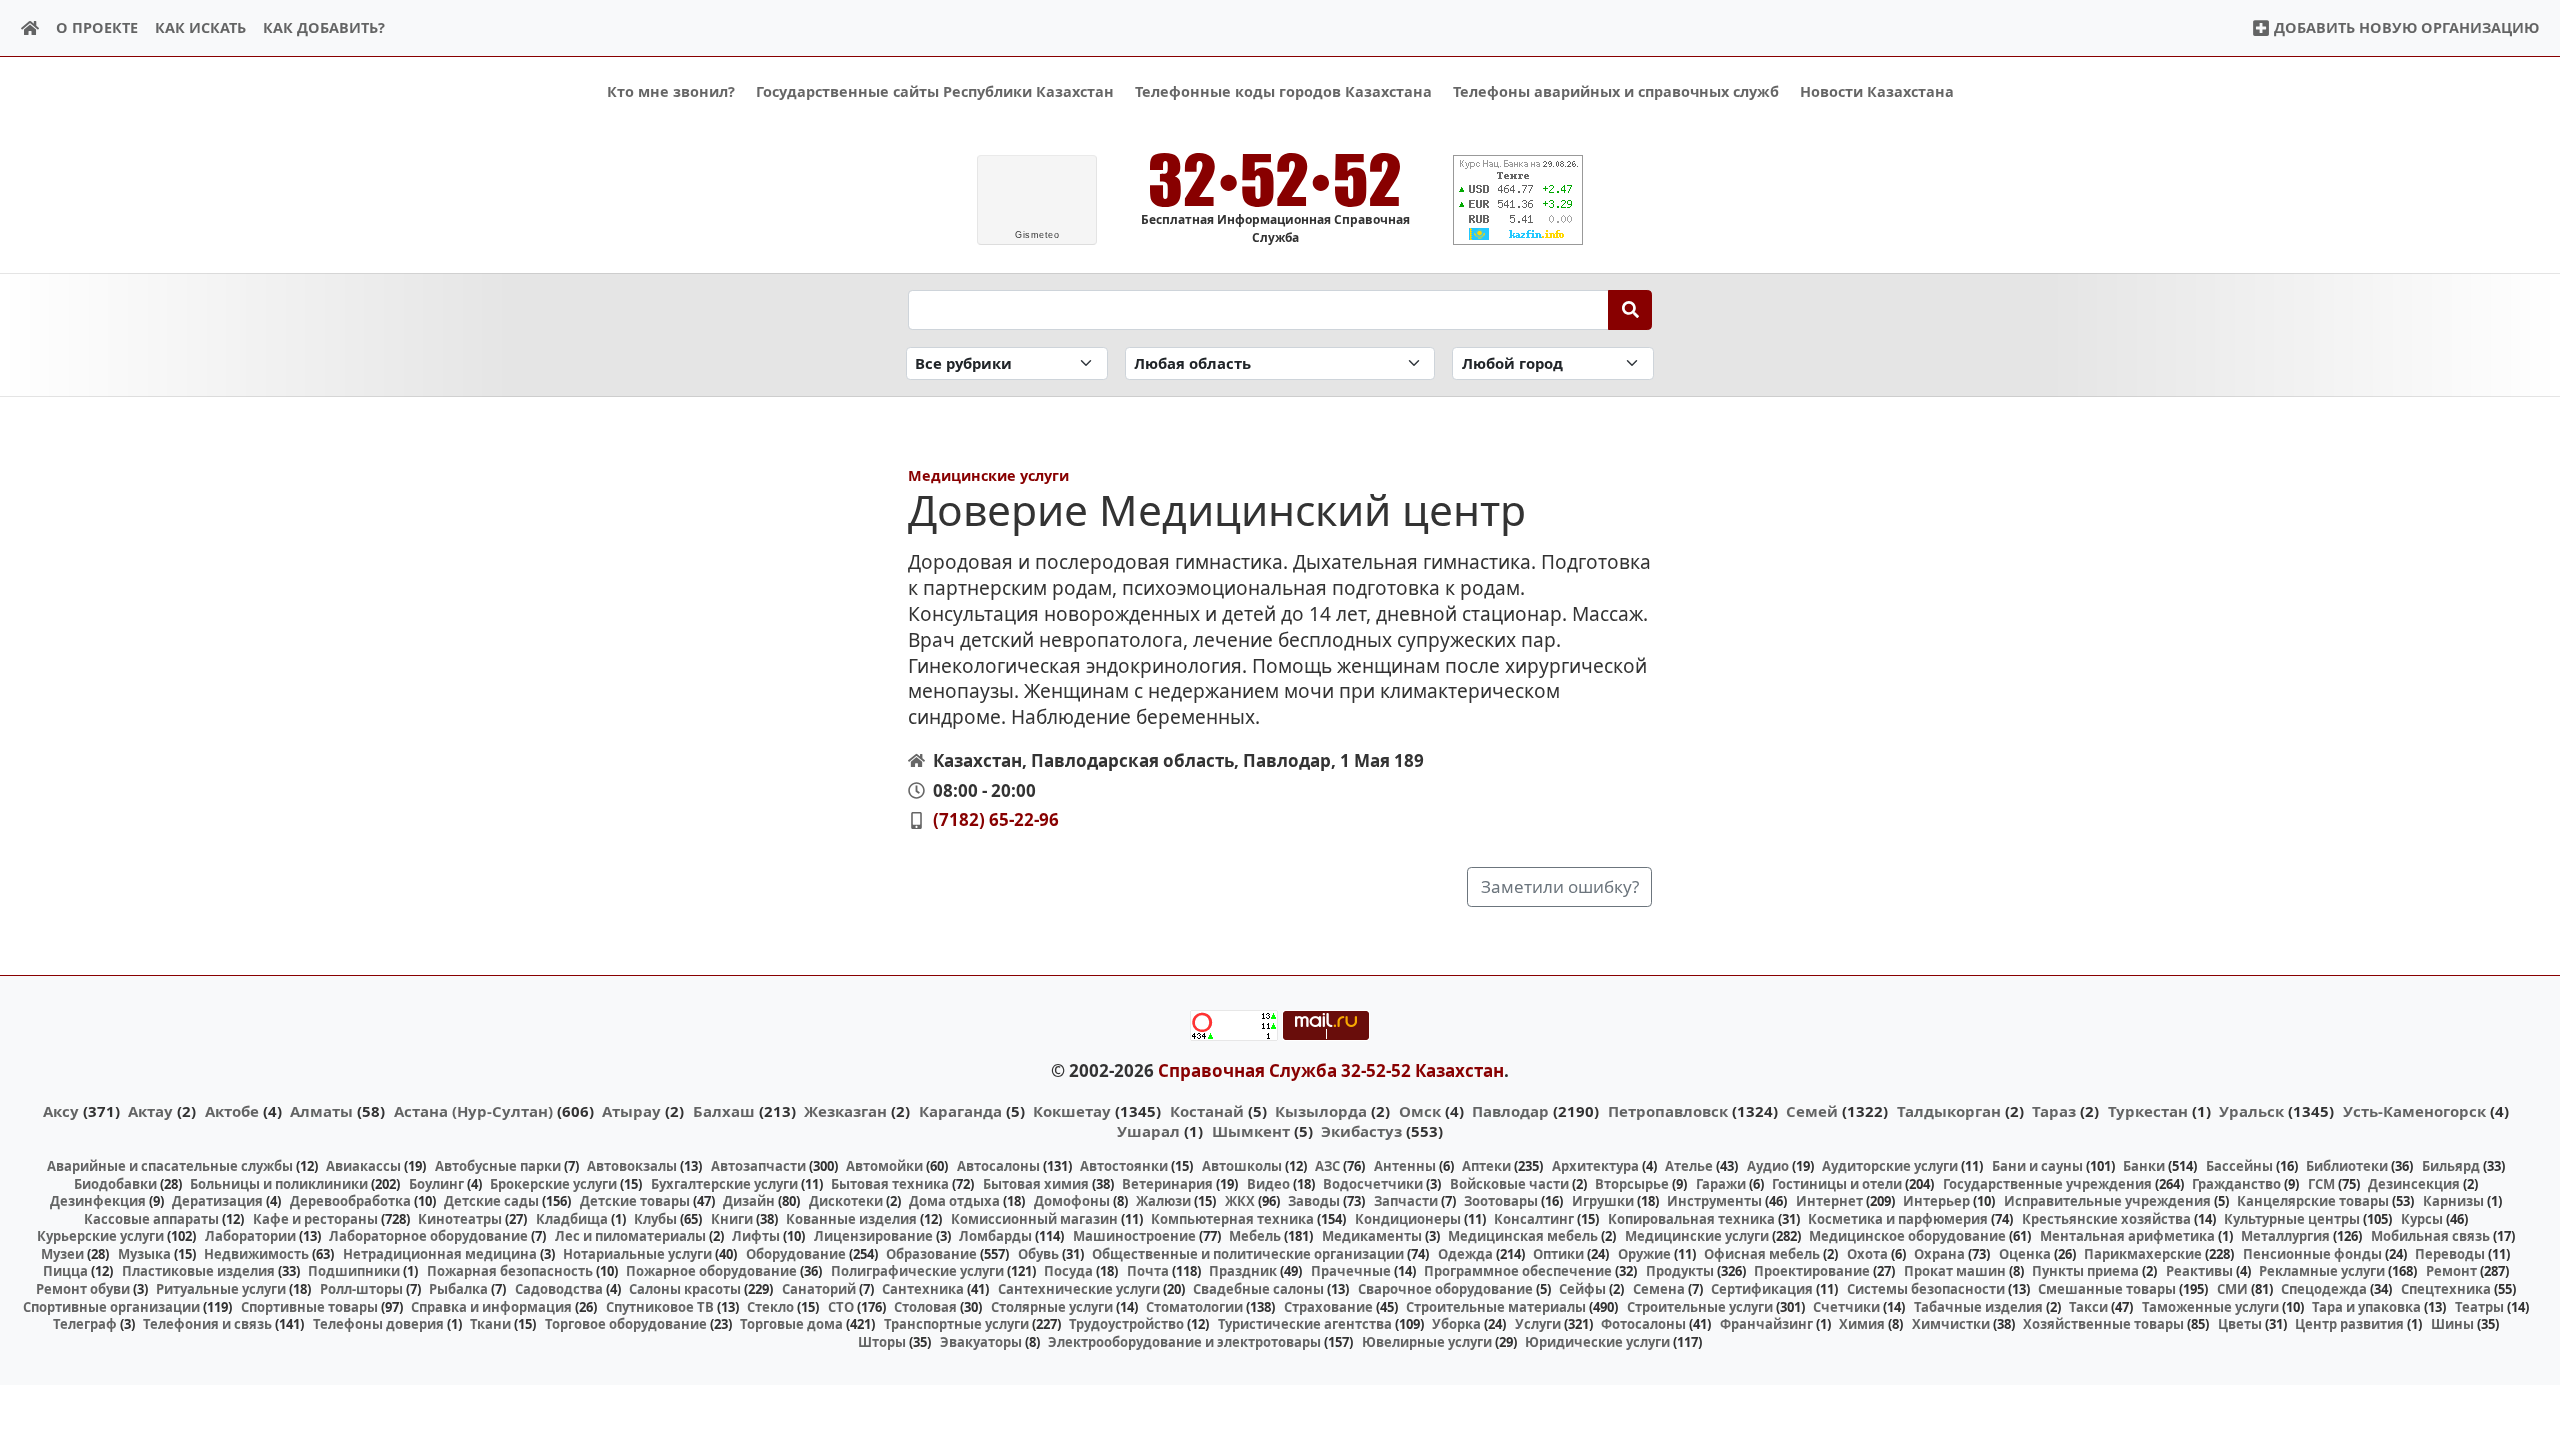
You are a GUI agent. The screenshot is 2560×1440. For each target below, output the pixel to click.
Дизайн (749, 1201)
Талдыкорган (1949, 1111)
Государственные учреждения (2047, 1184)
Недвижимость (256, 1254)
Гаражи (1721, 1184)
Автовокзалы (632, 1166)
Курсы (2422, 1219)
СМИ (2232, 1289)
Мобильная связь (2430, 1236)
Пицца (65, 1271)
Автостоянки (1124, 1166)
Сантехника (923, 1289)
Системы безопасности (1926, 1289)
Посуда (1068, 1271)
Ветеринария (1167, 1184)
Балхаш (724, 1111)
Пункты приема (2085, 1271)
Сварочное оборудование (1445, 1289)
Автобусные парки (498, 1166)
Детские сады (491, 1201)
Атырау (631, 1111)
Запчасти (1406, 1201)
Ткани (490, 1324)
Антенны (1405, 1166)
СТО (841, 1307)
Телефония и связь (207, 1324)
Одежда (1465, 1254)
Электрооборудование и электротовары (1184, 1342)
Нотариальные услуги (637, 1254)
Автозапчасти (758, 1166)
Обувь (1038, 1254)
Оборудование (796, 1254)
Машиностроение (1134, 1236)
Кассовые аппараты (151, 1219)
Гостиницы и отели (1837, 1184)
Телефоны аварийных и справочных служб (1616, 91)
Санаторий (819, 1289)
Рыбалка (458, 1289)
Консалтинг (1534, 1219)
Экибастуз (1361, 1131)
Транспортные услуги (956, 1324)
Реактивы (2199, 1271)
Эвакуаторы (981, 1342)
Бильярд (2451, 1166)
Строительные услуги (1700, 1307)
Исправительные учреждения (2107, 1201)
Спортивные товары (309, 1307)
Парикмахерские (2143, 1254)
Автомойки (884, 1166)
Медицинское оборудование (1907, 1236)
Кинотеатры (460, 1219)
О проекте (97, 27)
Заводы (1314, 1201)
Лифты (756, 1236)
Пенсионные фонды (2312, 1254)
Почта (1148, 1271)
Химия (1862, 1324)
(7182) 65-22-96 (996, 819)
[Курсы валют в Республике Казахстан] (1518, 200)
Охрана (1939, 1254)
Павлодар (1510, 1111)
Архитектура (1595, 1166)
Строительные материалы (1496, 1307)
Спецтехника (2446, 1289)
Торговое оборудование (626, 1324)
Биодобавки (115, 1184)
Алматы (321, 1111)
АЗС (1327, 1166)
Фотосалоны (1643, 1324)
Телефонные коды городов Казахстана (1283, 91)
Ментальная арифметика (2127, 1236)
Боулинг (436, 1184)
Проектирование (1812, 1271)
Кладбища (572, 1219)
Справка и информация (491, 1307)
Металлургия (2285, 1236)
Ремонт (2451, 1271)
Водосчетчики (1373, 1184)
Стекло (770, 1307)
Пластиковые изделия (198, 1271)
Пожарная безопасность (510, 1271)
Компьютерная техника (1232, 1219)
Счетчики (1846, 1307)
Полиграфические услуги (917, 1271)
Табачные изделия (1978, 1307)
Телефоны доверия (378, 1324)
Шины (2452, 1324)
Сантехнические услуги (1079, 1289)
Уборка (1456, 1324)
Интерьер (1936, 1201)
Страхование (1328, 1307)
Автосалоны (998, 1166)
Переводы (2450, 1254)
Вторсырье (1632, 1184)
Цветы (2240, 1324)
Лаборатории (250, 1236)
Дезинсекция (2414, 1184)
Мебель (1255, 1236)
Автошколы (1242, 1166)
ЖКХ (1240, 1201)
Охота (1867, 1254)
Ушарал (1148, 1131)
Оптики (1558, 1254)
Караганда (960, 1111)
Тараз (2054, 1111)
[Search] (1630, 310)
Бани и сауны (2037, 1166)
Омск (1420, 1111)
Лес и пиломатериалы (630, 1236)
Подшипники (354, 1271)
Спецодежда (2324, 1289)
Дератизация (217, 1201)
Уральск (2251, 1111)
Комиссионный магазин (1034, 1219)
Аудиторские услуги (1890, 1166)
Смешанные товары (2107, 1289)
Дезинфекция (98, 1201)
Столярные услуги (1052, 1307)
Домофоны (1072, 1201)
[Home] (30, 28)
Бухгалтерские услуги (724, 1184)
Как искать (200, 27)
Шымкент (1251, 1131)
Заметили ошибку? (1560, 886)
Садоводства (559, 1289)
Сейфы (1582, 1289)
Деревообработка (350, 1201)
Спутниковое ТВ (660, 1307)
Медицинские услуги (988, 475)
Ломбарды (995, 1236)
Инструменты (1714, 1201)
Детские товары (635, 1201)
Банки (2144, 1166)
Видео (1268, 1184)
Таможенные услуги (2210, 1307)
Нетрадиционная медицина (440, 1254)
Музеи (62, 1254)
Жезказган (845, 1111)
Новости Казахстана (1877, 91)
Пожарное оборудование (711, 1271)
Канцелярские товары (2313, 1201)
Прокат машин (1955, 1271)
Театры (2479, 1307)
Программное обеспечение (1518, 1271)
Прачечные (1351, 1271)
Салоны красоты (685, 1289)
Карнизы (2453, 1201)
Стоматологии (1194, 1307)
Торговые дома (791, 1324)
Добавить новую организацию (2404, 27)
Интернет (1829, 1201)
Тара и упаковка (2366, 1307)
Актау (150, 1111)
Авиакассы (363, 1166)
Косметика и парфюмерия (1898, 1219)
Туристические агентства (1305, 1324)
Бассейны (2239, 1166)
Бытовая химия (1036, 1184)
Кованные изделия (851, 1219)
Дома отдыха (954, 1201)
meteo (1037, 235)
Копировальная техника (1691, 1219)
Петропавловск (1668, 1111)
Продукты (1680, 1271)
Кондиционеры (1408, 1219)
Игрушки (1603, 1201)
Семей (1812, 1111)
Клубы (655, 1219)
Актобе (232, 1111)
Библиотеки (2347, 1166)
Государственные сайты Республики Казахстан (935, 91)
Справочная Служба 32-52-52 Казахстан (1331, 1070)
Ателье (1689, 1166)
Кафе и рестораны (315, 1219)
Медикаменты (1372, 1236)
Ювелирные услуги (1427, 1342)
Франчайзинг (1766, 1324)
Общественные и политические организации (1248, 1254)
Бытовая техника (890, 1184)
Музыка (144, 1254)
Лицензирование (873, 1236)
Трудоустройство (1126, 1324)
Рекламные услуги (2322, 1271)
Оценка (2025, 1254)
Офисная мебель (1762, 1254)
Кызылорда (1321, 1111)
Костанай (1207, 1111)
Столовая (925, 1307)
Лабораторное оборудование (428, 1236)
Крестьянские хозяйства (2106, 1219)
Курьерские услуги (100, 1236)
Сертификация (1762, 1289)
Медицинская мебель (1523, 1236)
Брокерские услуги (553, 1184)
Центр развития (2349, 1324)
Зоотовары (1501, 1201)
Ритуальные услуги (221, 1289)
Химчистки (1951, 1324)
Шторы (882, 1342)
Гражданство (2236, 1184)
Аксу (61, 1111)
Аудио (1768, 1166)
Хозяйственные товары (2103, 1324)
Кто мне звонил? (671, 91)
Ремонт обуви (83, 1289)
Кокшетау (1072, 1111)
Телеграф (85, 1324)
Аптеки (1486, 1166)
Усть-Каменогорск (2414, 1111)
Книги (732, 1219)
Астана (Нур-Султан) (473, 1111)
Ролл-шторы (361, 1289)
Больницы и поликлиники (279, 1184)
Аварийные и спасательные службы (170, 1166)
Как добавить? (324, 27)
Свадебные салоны (1258, 1289)
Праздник (1243, 1271)
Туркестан (2148, 1111)
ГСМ (2321, 1184)
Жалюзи (1163, 1201)
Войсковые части (1509, 1184)
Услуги (1538, 1324)
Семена (1659, 1289)
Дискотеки (846, 1201)
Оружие (1644, 1254)
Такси (2088, 1307)
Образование (931, 1254)
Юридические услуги (1597, 1342)
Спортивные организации (111, 1307)
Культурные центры (2292, 1219)
